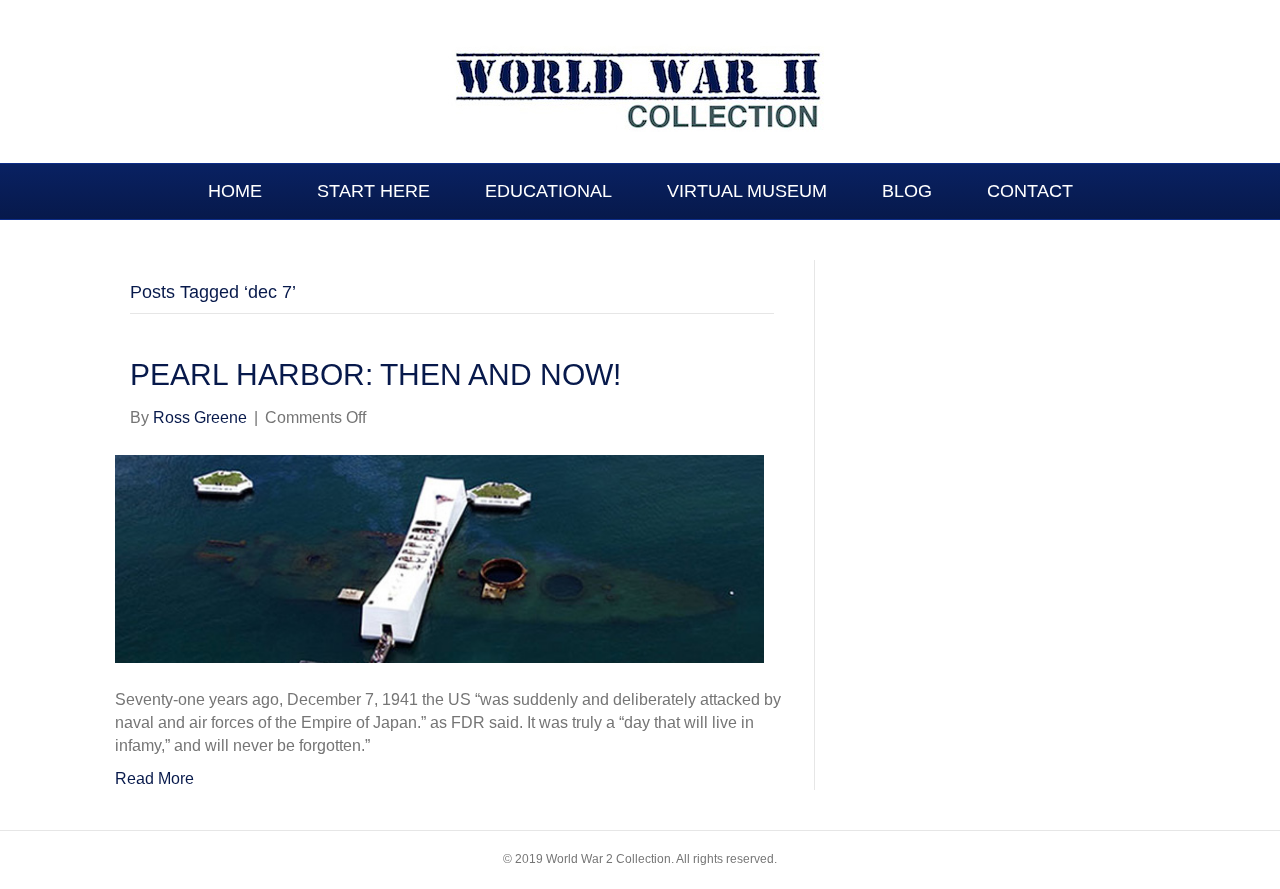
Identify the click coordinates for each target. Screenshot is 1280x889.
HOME (235, 191)
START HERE (373, 191)
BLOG (907, 191)
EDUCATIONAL (548, 191)
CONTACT (1030, 191)
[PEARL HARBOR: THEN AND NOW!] (439, 557)
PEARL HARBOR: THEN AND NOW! (375, 374)
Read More (154, 778)
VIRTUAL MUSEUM (747, 191)
